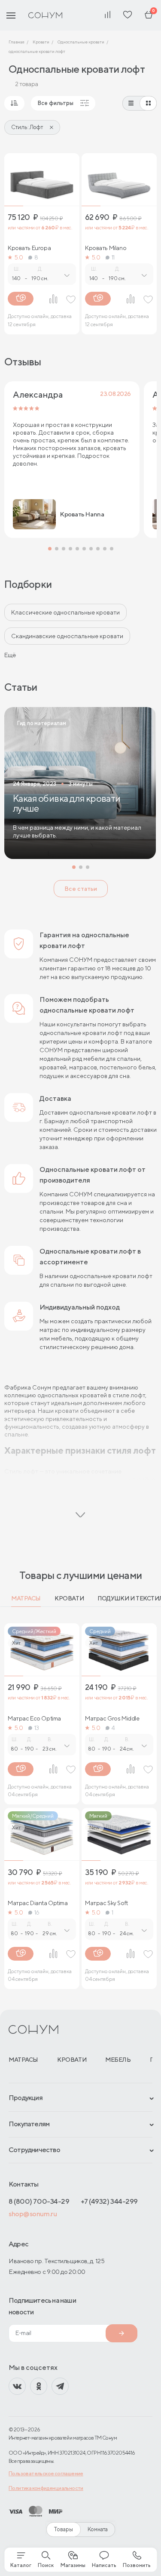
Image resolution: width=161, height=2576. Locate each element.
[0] (149, 15)
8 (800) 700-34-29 (39, 2201)
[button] (50, 549)
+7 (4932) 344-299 (109, 2201)
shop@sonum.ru (33, 2214)
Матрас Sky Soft (106, 1903)
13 (37, 1728)
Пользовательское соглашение (46, 2473)
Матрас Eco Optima (34, 1718)
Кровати (69, 1598)
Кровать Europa (29, 248)
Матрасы (26, 1598)
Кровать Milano (106, 248)
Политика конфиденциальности (46, 2488)
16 (37, 1912)
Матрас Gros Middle (112, 1718)
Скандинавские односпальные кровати (67, 636)
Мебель (118, 2060)
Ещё (10, 655)
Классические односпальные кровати (65, 612)
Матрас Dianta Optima (38, 1903)
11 (113, 257)
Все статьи (81, 889)
